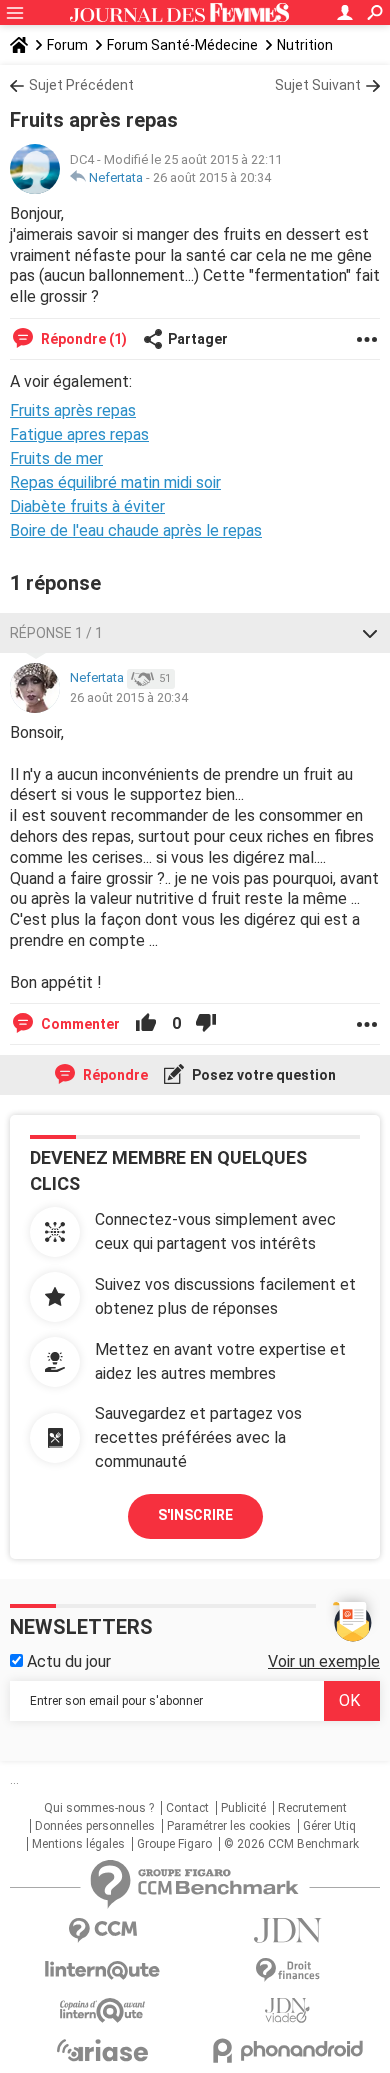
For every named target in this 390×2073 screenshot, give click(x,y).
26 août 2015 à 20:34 (212, 177)
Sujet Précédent (81, 85)
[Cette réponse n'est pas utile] (206, 1024)
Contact (187, 1808)
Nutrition (305, 45)
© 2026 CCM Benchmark (291, 1844)
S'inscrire (195, 1515)
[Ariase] (102, 2050)
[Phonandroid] (287, 2050)
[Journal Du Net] (287, 1930)
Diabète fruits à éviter (87, 506)
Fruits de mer (56, 458)
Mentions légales (78, 1844)
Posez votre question (262, 1075)
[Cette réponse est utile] (146, 1024)
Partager (198, 339)
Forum (67, 45)
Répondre (114, 1075)
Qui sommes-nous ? (99, 1808)
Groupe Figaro (174, 1844)
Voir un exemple (324, 1661)
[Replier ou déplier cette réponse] (370, 633)
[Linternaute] (102, 1970)
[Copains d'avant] (102, 2010)
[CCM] (102, 1930)
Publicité (243, 1808)
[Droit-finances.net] (287, 1970)
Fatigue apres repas (79, 434)
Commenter (79, 1024)
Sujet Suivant (318, 85)
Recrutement (312, 1808)
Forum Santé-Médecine (182, 45)
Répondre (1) (82, 339)
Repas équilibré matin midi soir (115, 482)
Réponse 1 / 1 (56, 633)
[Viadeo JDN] (287, 2010)
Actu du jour (67, 1661)
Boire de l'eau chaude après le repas (136, 530)
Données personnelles (95, 1826)
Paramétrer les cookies (229, 1826)
